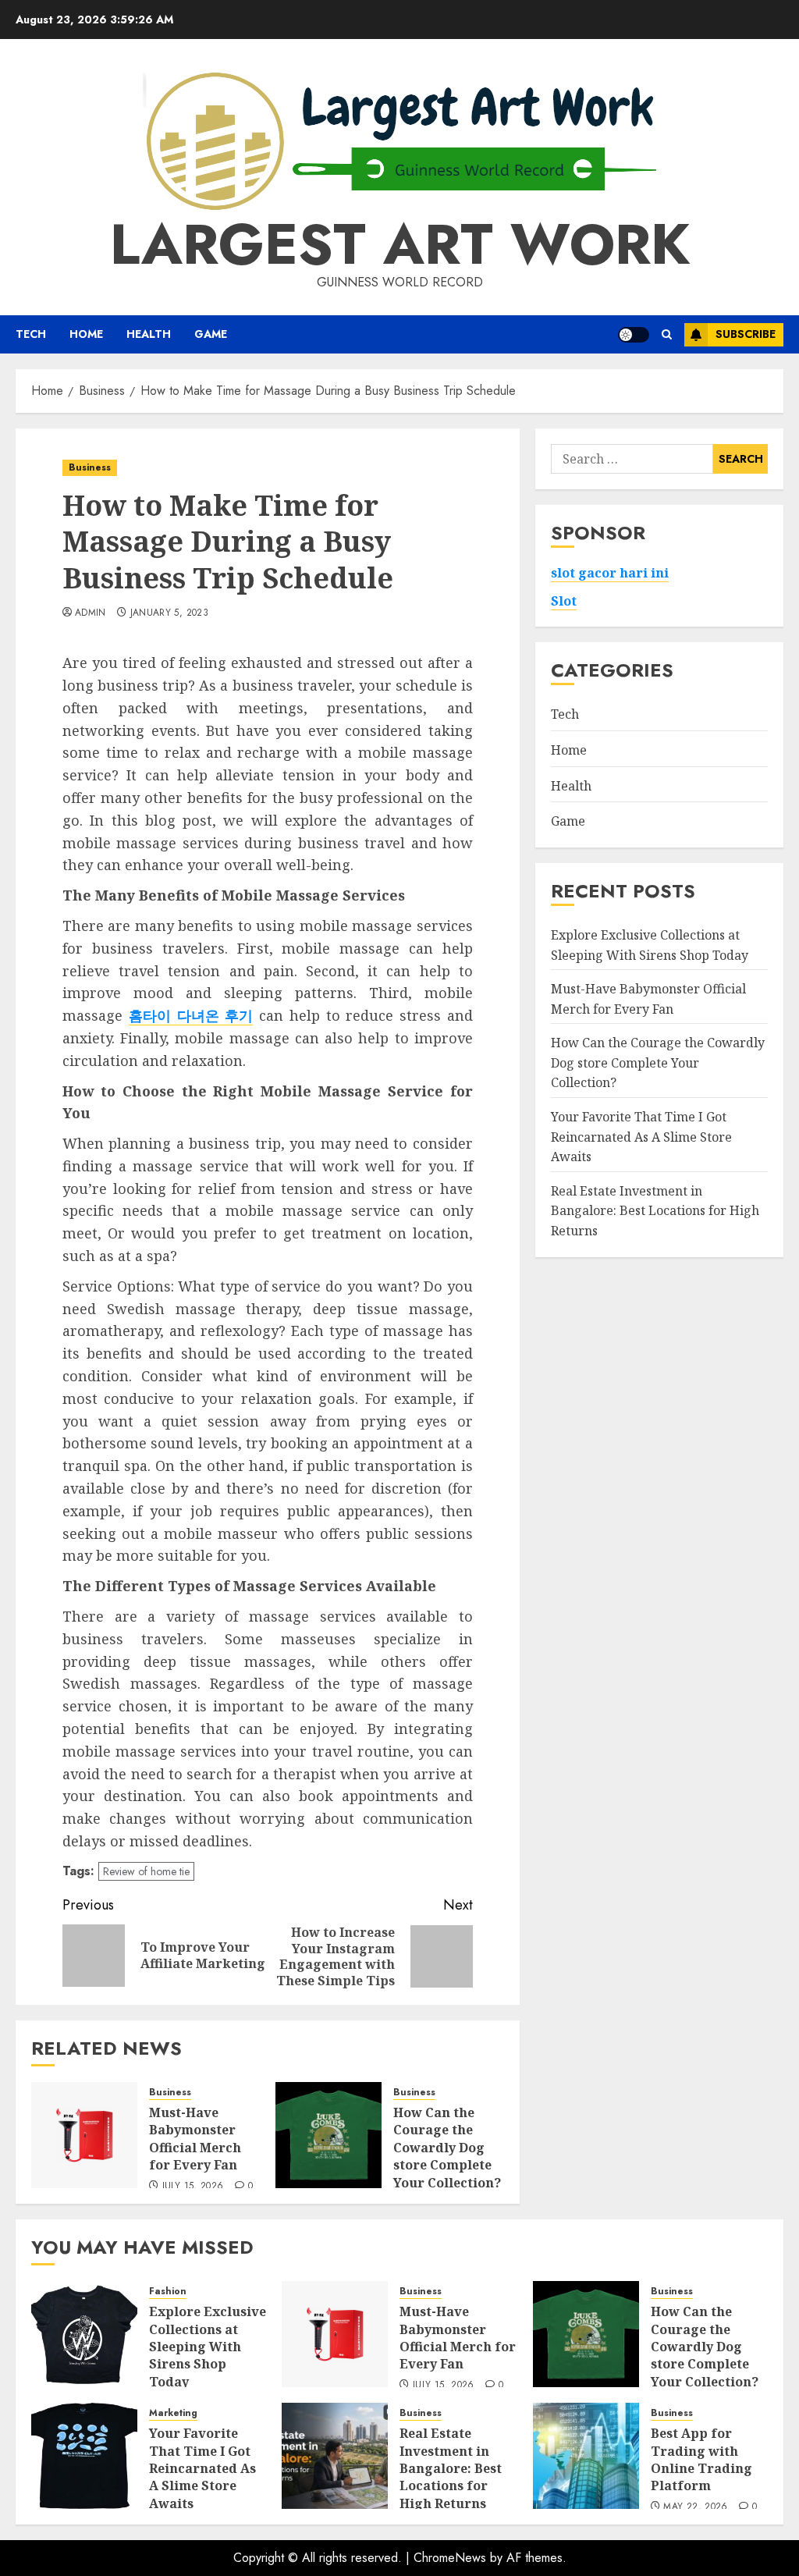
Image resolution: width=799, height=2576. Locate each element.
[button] (667, 334)
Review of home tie (146, 1871)
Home (86, 334)
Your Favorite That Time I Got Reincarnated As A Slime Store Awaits (641, 1137)
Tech (31, 334)
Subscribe (746, 334)
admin (91, 613)
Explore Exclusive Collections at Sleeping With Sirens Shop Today (208, 2347)
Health (149, 334)
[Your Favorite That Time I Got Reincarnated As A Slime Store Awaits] (84, 2456)
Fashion (168, 2292)
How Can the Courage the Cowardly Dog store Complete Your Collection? (447, 2148)
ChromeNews (450, 2558)
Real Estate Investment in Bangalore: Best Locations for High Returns (655, 1211)
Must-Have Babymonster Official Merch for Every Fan (195, 2139)
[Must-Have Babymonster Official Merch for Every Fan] (84, 2135)
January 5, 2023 (169, 613)
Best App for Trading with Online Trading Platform (701, 2459)
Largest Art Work (400, 244)
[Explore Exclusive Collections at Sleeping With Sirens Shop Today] (84, 2334)
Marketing (173, 2413)
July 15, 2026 (193, 2187)
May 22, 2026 (695, 2507)
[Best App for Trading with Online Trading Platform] (586, 2456)
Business (90, 467)
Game (211, 334)
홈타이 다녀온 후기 (191, 1015)
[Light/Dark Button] (634, 335)
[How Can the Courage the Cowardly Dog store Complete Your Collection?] (328, 2135)
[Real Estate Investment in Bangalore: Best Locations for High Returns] (335, 2456)
